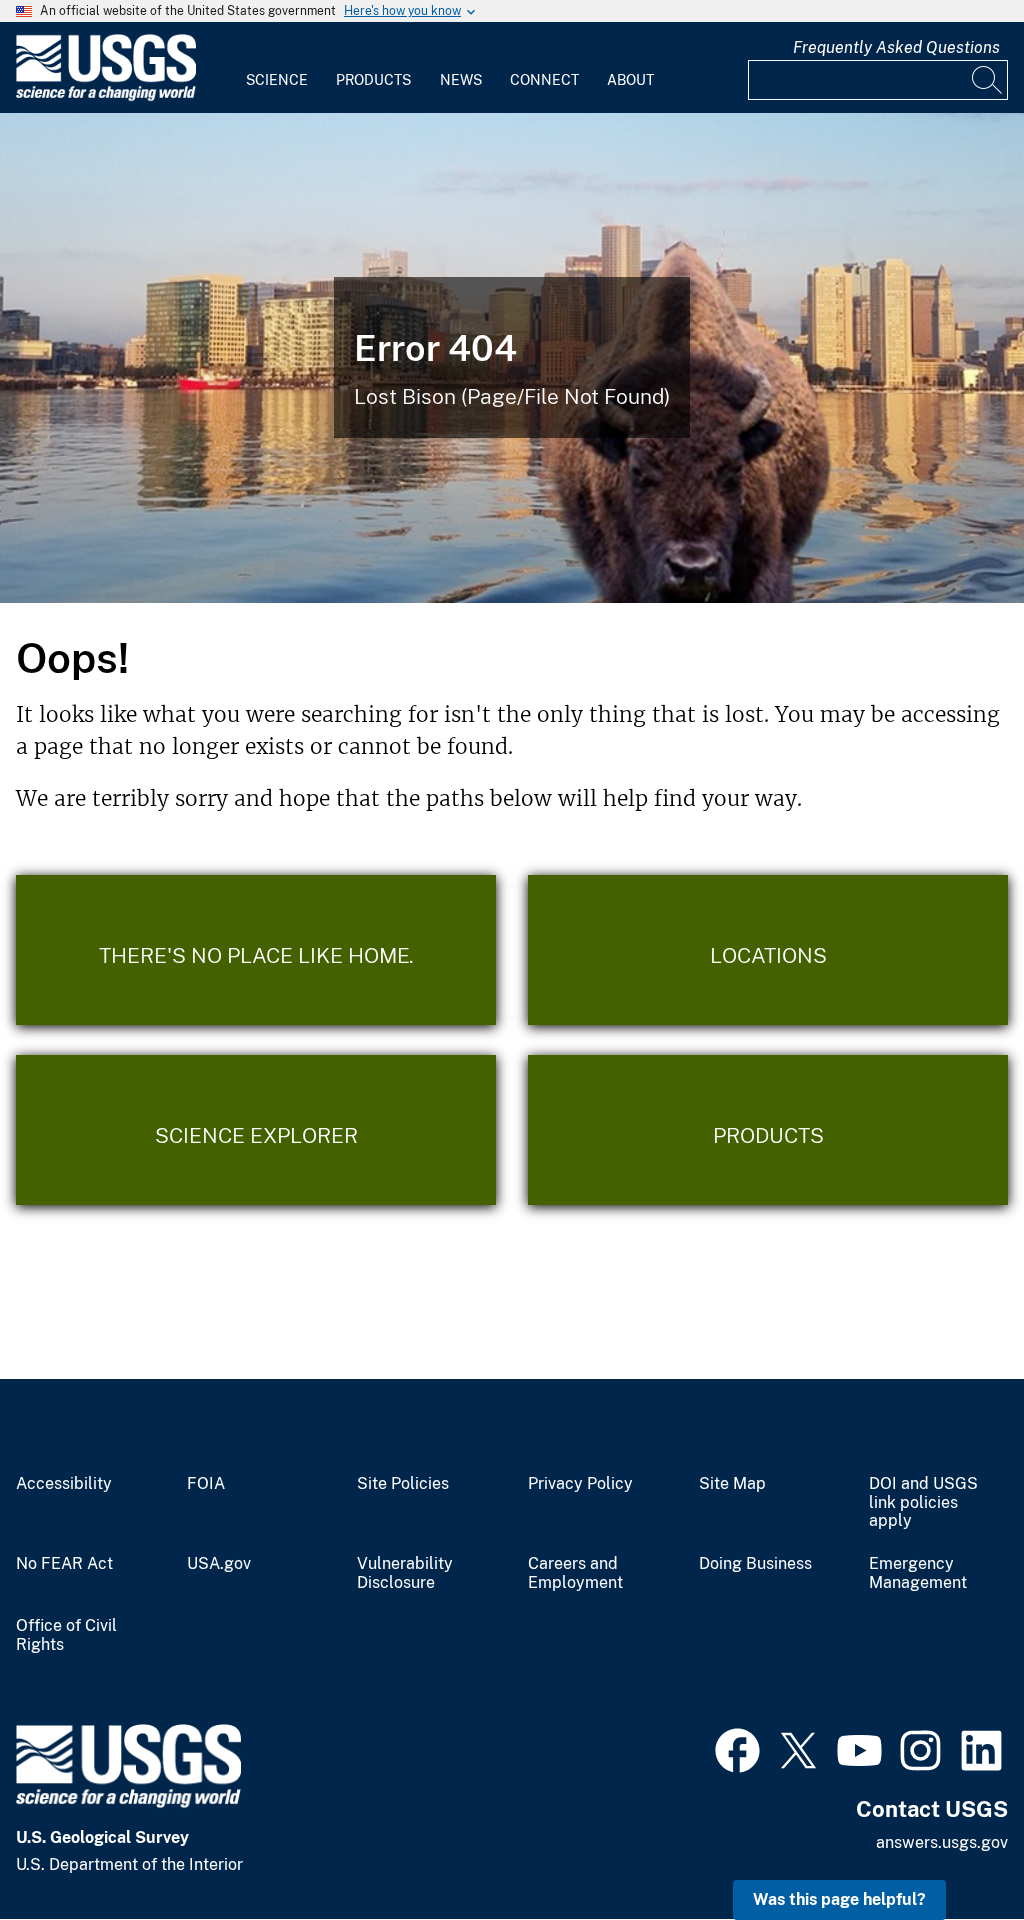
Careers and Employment (575, 1573)
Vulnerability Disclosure (405, 1573)
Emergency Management (918, 1573)
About (630, 80)
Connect (544, 80)
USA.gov (219, 1564)
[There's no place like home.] (256, 950)
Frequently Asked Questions (896, 47)
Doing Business (755, 1564)
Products (373, 80)
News (461, 80)
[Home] (106, 96)
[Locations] (768, 950)
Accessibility (64, 1484)
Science (277, 80)
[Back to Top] (951, 1847)
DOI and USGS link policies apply (923, 1503)
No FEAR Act (64, 1564)
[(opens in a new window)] (737, 1748)
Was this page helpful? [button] (839, 1899)
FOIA (206, 1484)
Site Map (732, 1484)
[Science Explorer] (256, 1130)
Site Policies (403, 1484)
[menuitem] (277, 68)
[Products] (768, 1130)
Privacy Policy (580, 1484)
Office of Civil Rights (66, 1635)
